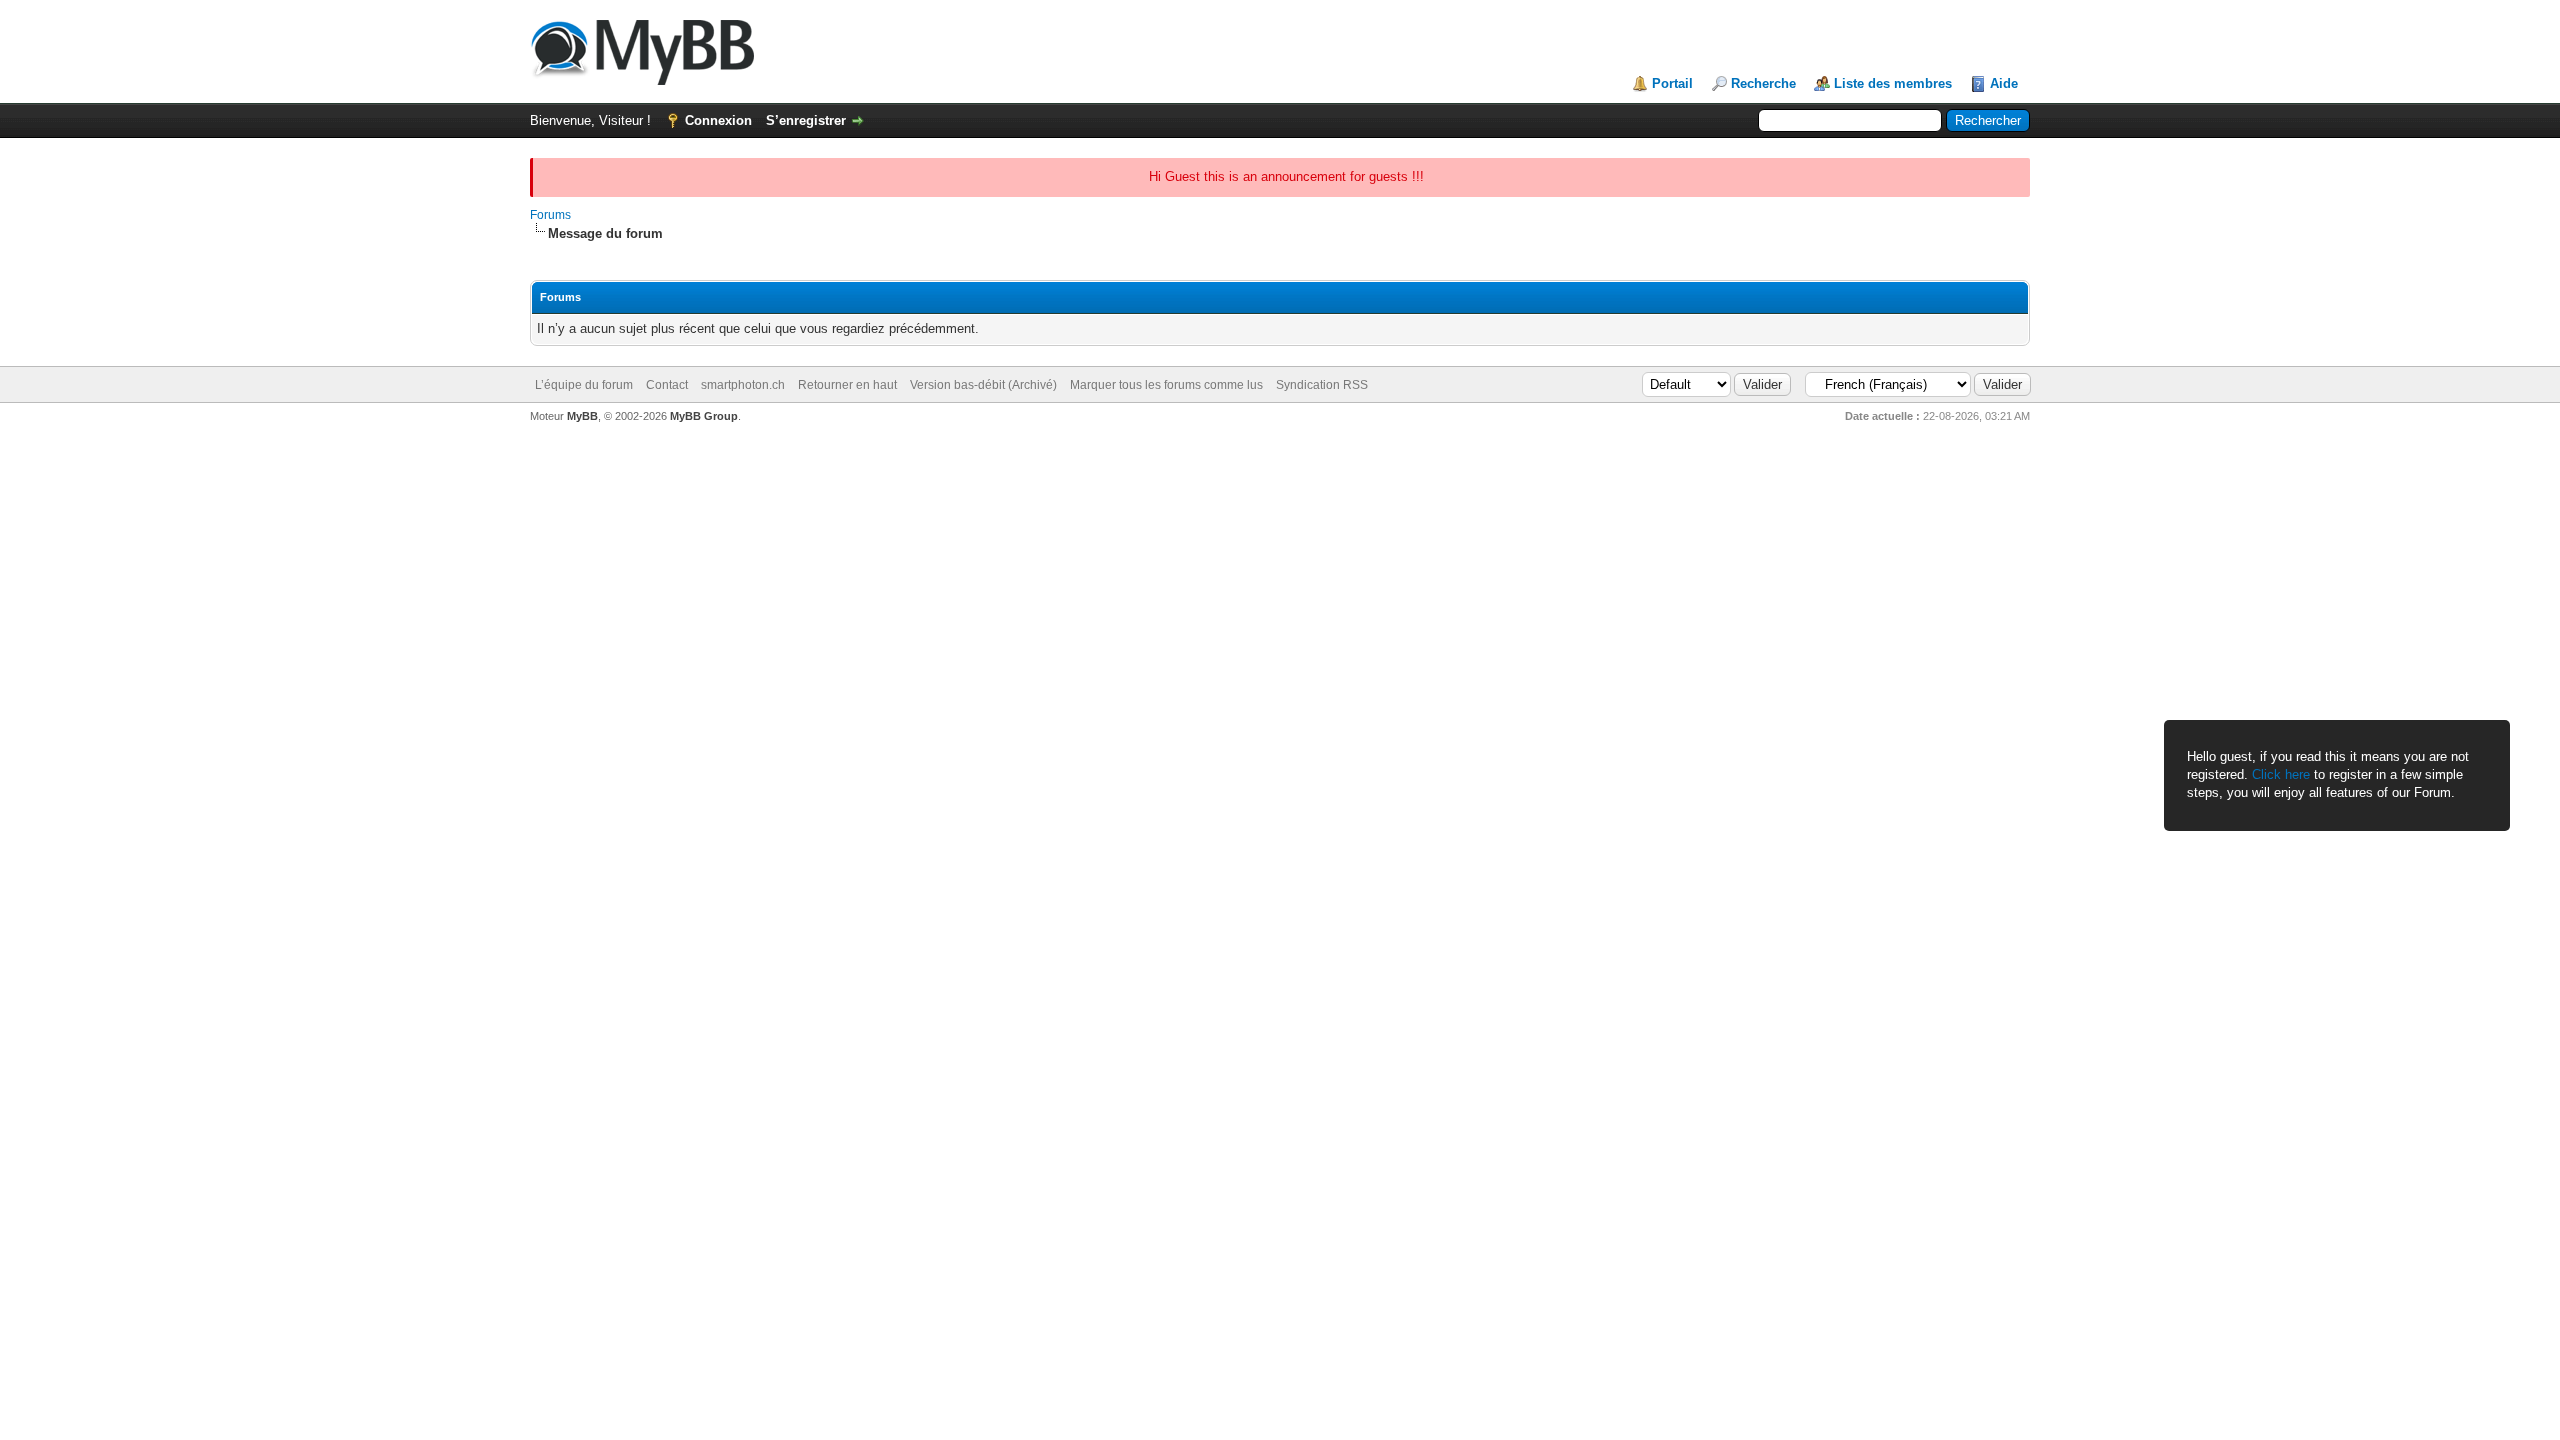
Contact (667, 385)
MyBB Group (704, 416)
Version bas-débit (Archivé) (983, 385)
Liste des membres (1893, 83)
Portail (1672, 83)
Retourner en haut (847, 385)
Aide (2004, 83)
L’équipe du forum (584, 385)
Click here (2281, 774)
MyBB (582, 416)
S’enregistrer (806, 120)
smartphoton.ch (743, 385)
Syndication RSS (1322, 385)
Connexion (718, 120)
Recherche (1763, 83)
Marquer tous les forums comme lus (1166, 385)
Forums (550, 215)
